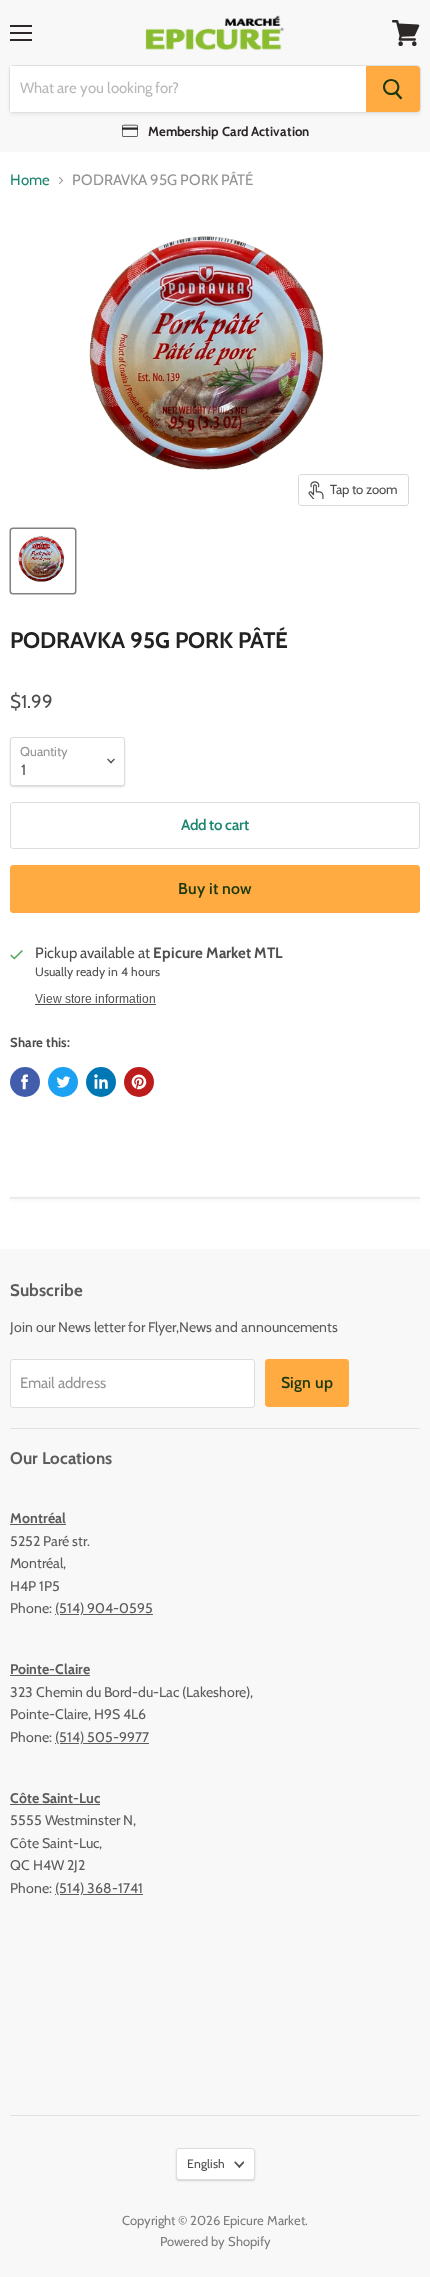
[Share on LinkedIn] (101, 1082)
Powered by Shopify (215, 2241)
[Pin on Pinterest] (139, 1082)
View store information (95, 999)
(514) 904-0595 (104, 1608)
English (206, 2163)
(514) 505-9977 (102, 1737)
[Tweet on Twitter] (63, 1082)
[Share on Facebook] (25, 1082)
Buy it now (215, 888)
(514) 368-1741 (99, 1888)
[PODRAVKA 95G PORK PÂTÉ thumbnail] (43, 561)
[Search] (393, 89)
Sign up (307, 1382)
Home (30, 180)
